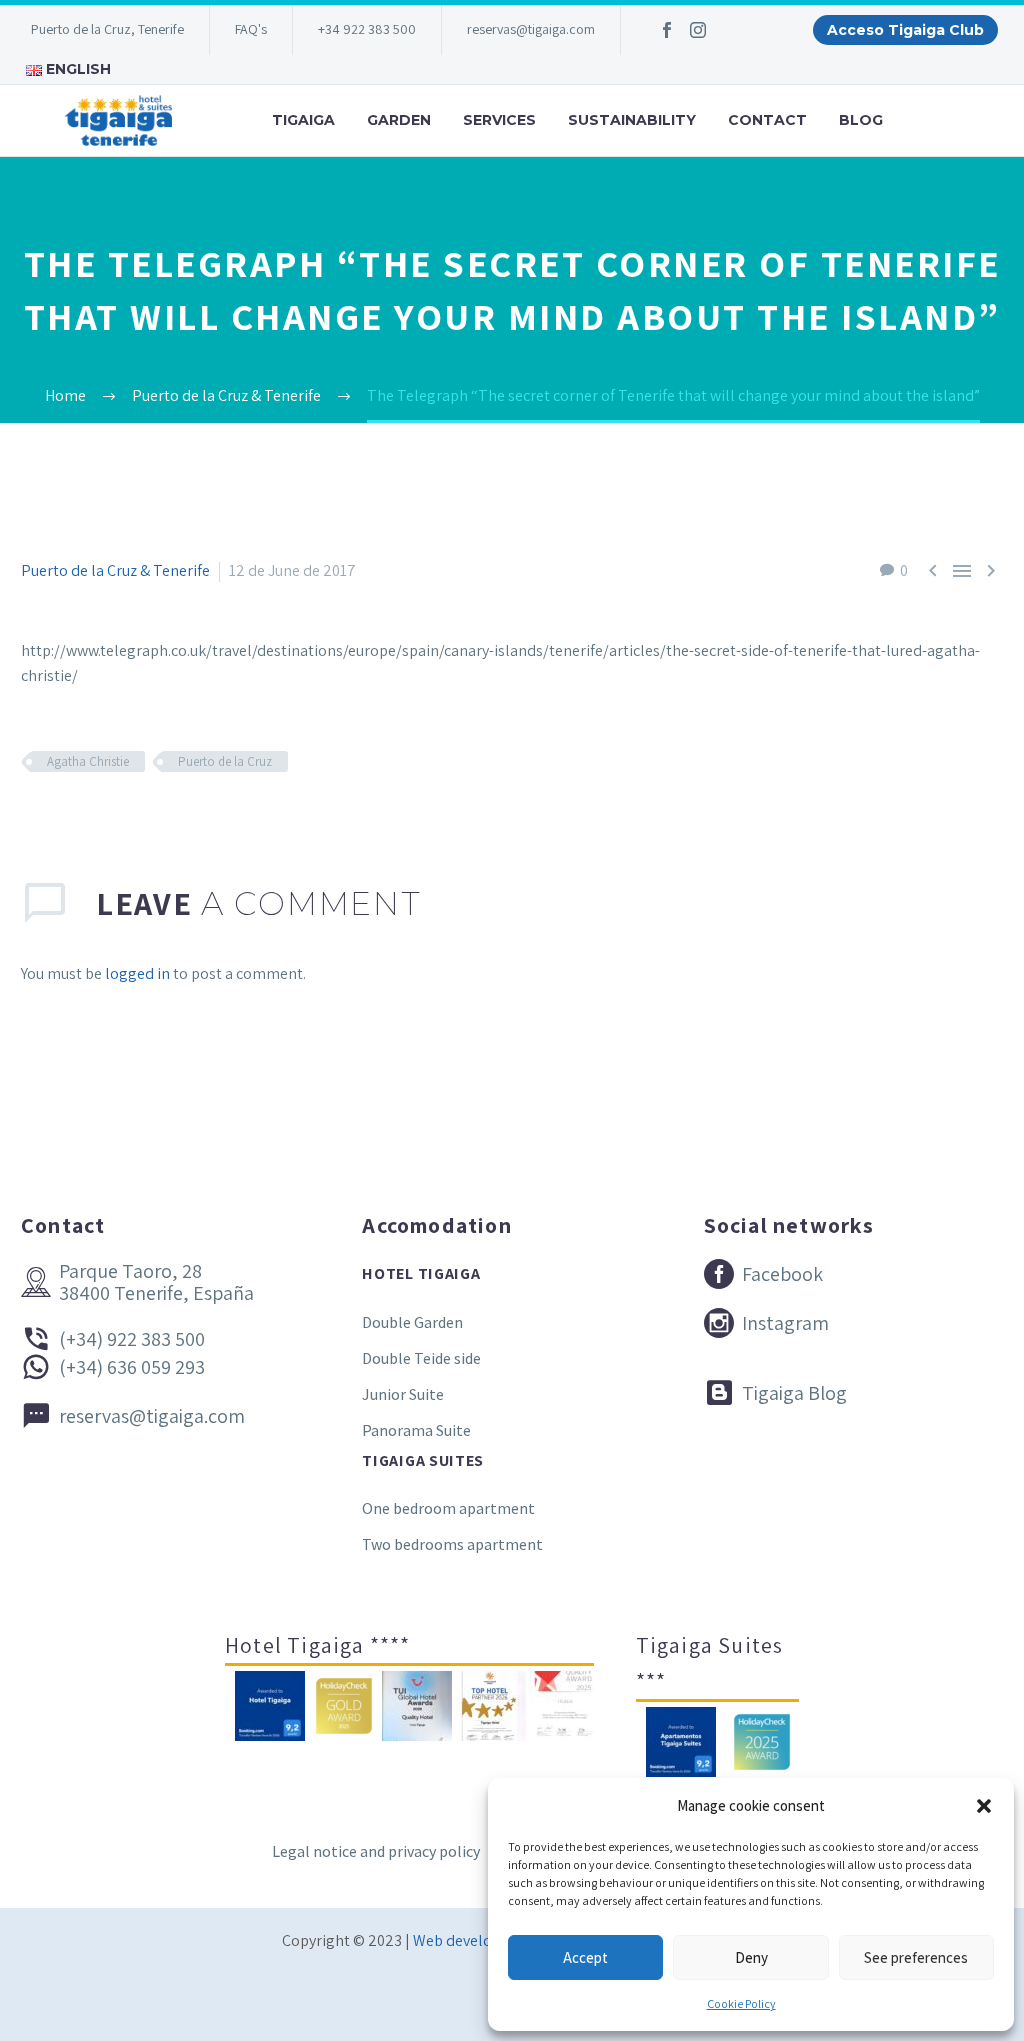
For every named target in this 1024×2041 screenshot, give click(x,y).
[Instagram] (698, 30)
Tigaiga (303, 120)
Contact (767, 120)
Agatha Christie (88, 761)
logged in (137, 973)
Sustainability (632, 120)
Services (499, 120)
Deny (751, 1957)
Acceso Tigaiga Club (905, 30)
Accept (585, 1957)
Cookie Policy (741, 2003)
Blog (861, 120)
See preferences (916, 1957)
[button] (984, 1806)
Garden (399, 120)
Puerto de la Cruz (225, 761)
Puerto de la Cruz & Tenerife (115, 570)
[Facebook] (667, 30)
